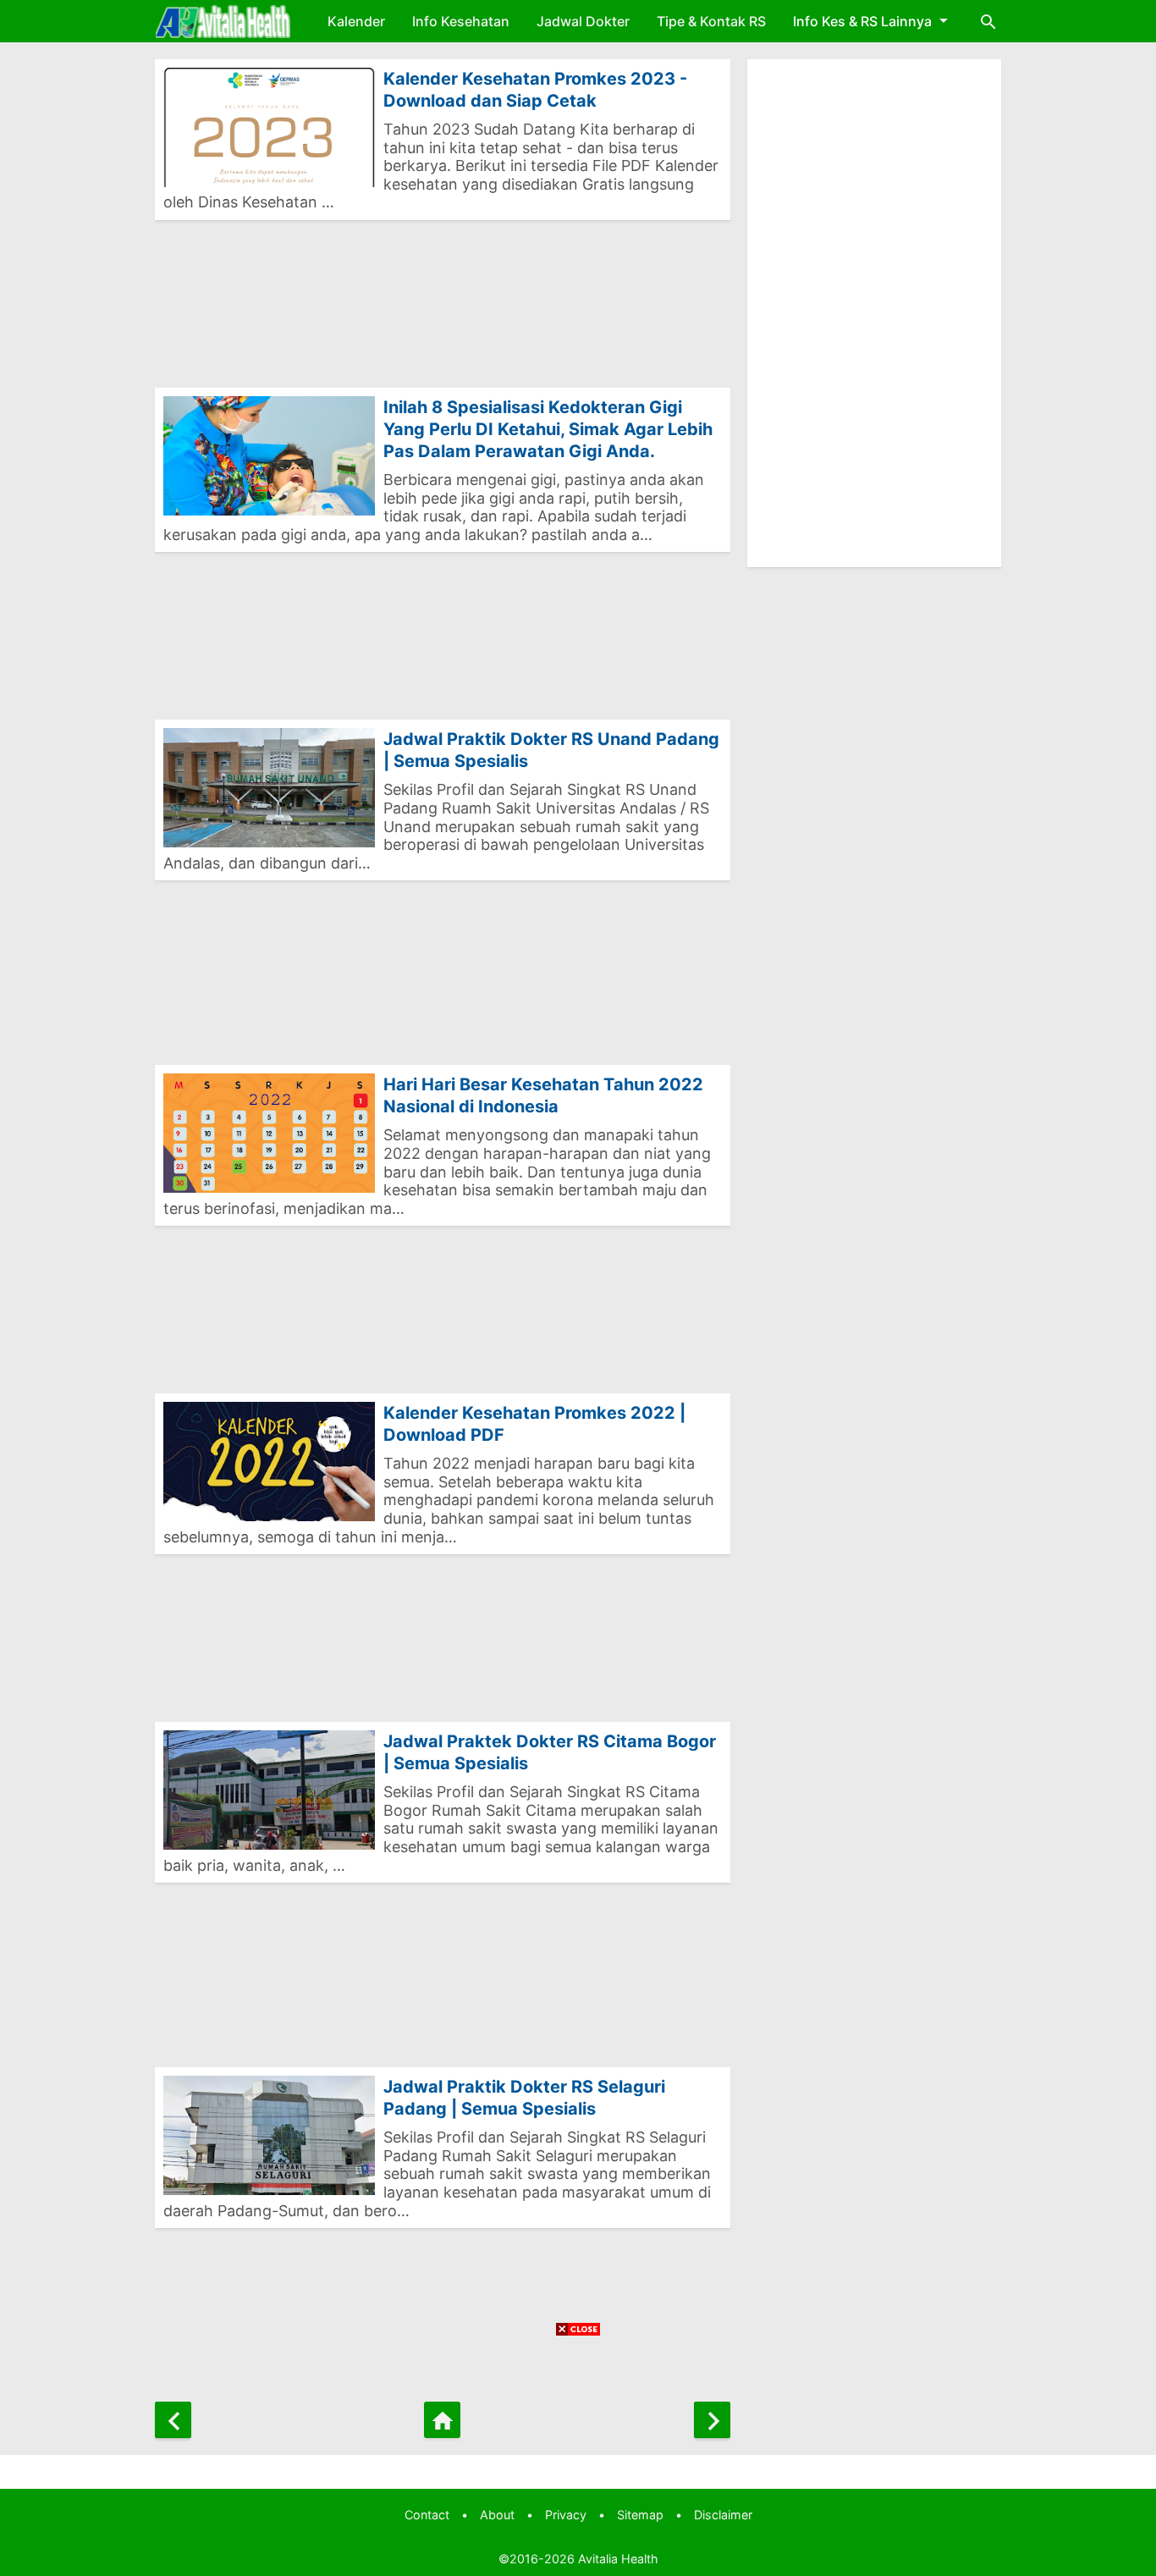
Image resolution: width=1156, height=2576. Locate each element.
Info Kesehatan (461, 21)
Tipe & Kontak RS (711, 21)
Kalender (356, 21)
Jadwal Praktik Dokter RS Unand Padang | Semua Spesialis (551, 750)
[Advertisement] (443, 312)
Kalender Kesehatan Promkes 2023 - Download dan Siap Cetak (535, 90)
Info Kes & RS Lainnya (862, 21)
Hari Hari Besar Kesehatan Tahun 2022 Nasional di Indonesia (543, 1095)
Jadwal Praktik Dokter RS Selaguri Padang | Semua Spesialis (524, 2098)
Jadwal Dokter (583, 21)
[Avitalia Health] (223, 21)
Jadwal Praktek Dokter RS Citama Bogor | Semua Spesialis (550, 1752)
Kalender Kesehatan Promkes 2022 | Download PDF (534, 1424)
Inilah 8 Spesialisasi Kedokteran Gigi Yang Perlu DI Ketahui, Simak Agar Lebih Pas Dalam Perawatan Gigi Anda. (548, 429)
